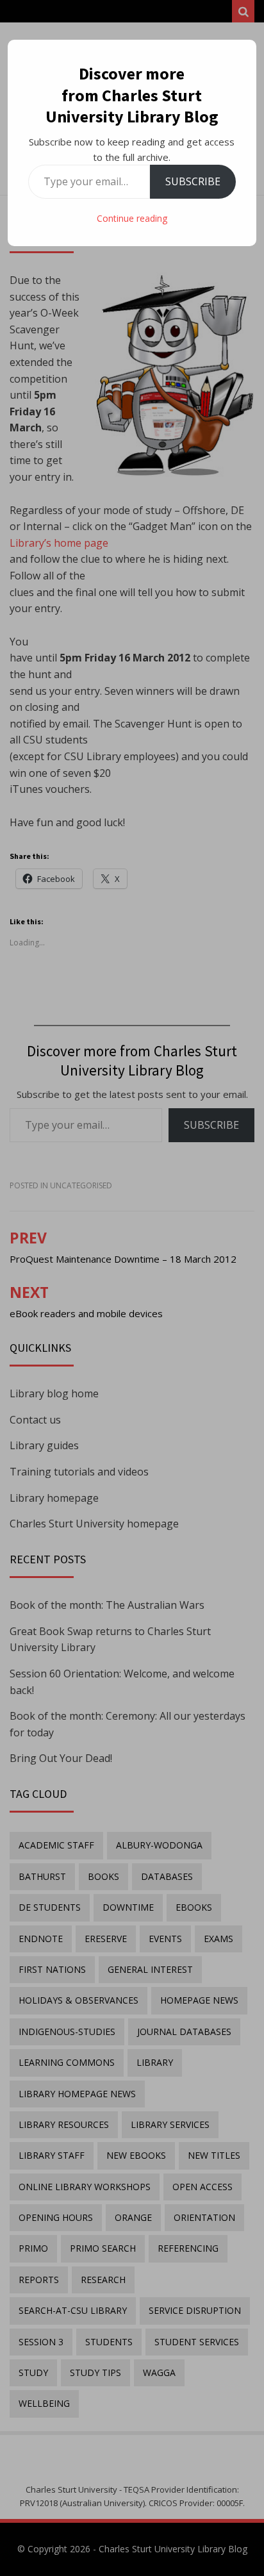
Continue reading (132, 218)
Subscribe (193, 181)
